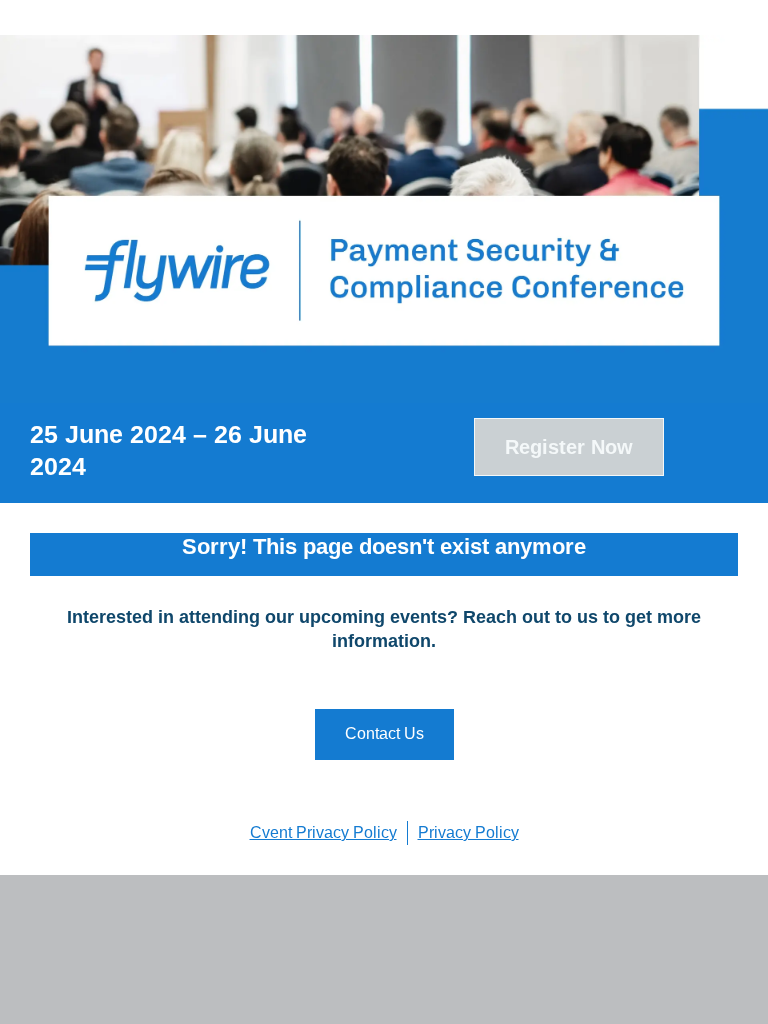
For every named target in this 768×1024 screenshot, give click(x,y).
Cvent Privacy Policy (323, 832)
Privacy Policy (468, 832)
